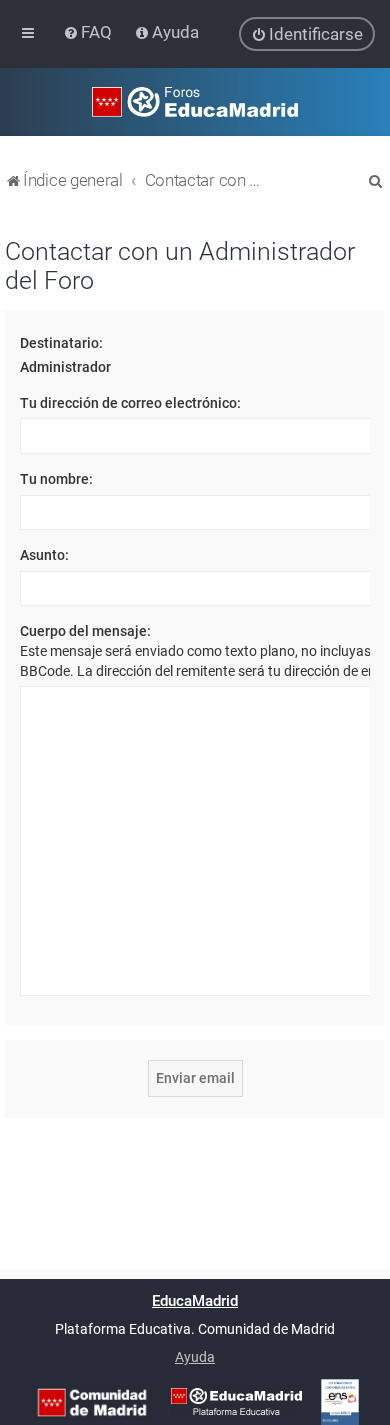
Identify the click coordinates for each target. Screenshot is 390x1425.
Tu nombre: (56, 479)
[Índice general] (195, 102)
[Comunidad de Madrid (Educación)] (92, 1402)
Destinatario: (61, 343)
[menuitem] (89, 32)
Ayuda (195, 1357)
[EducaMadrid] (236, 1402)
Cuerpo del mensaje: (85, 631)
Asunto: (44, 555)
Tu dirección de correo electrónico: (130, 403)
